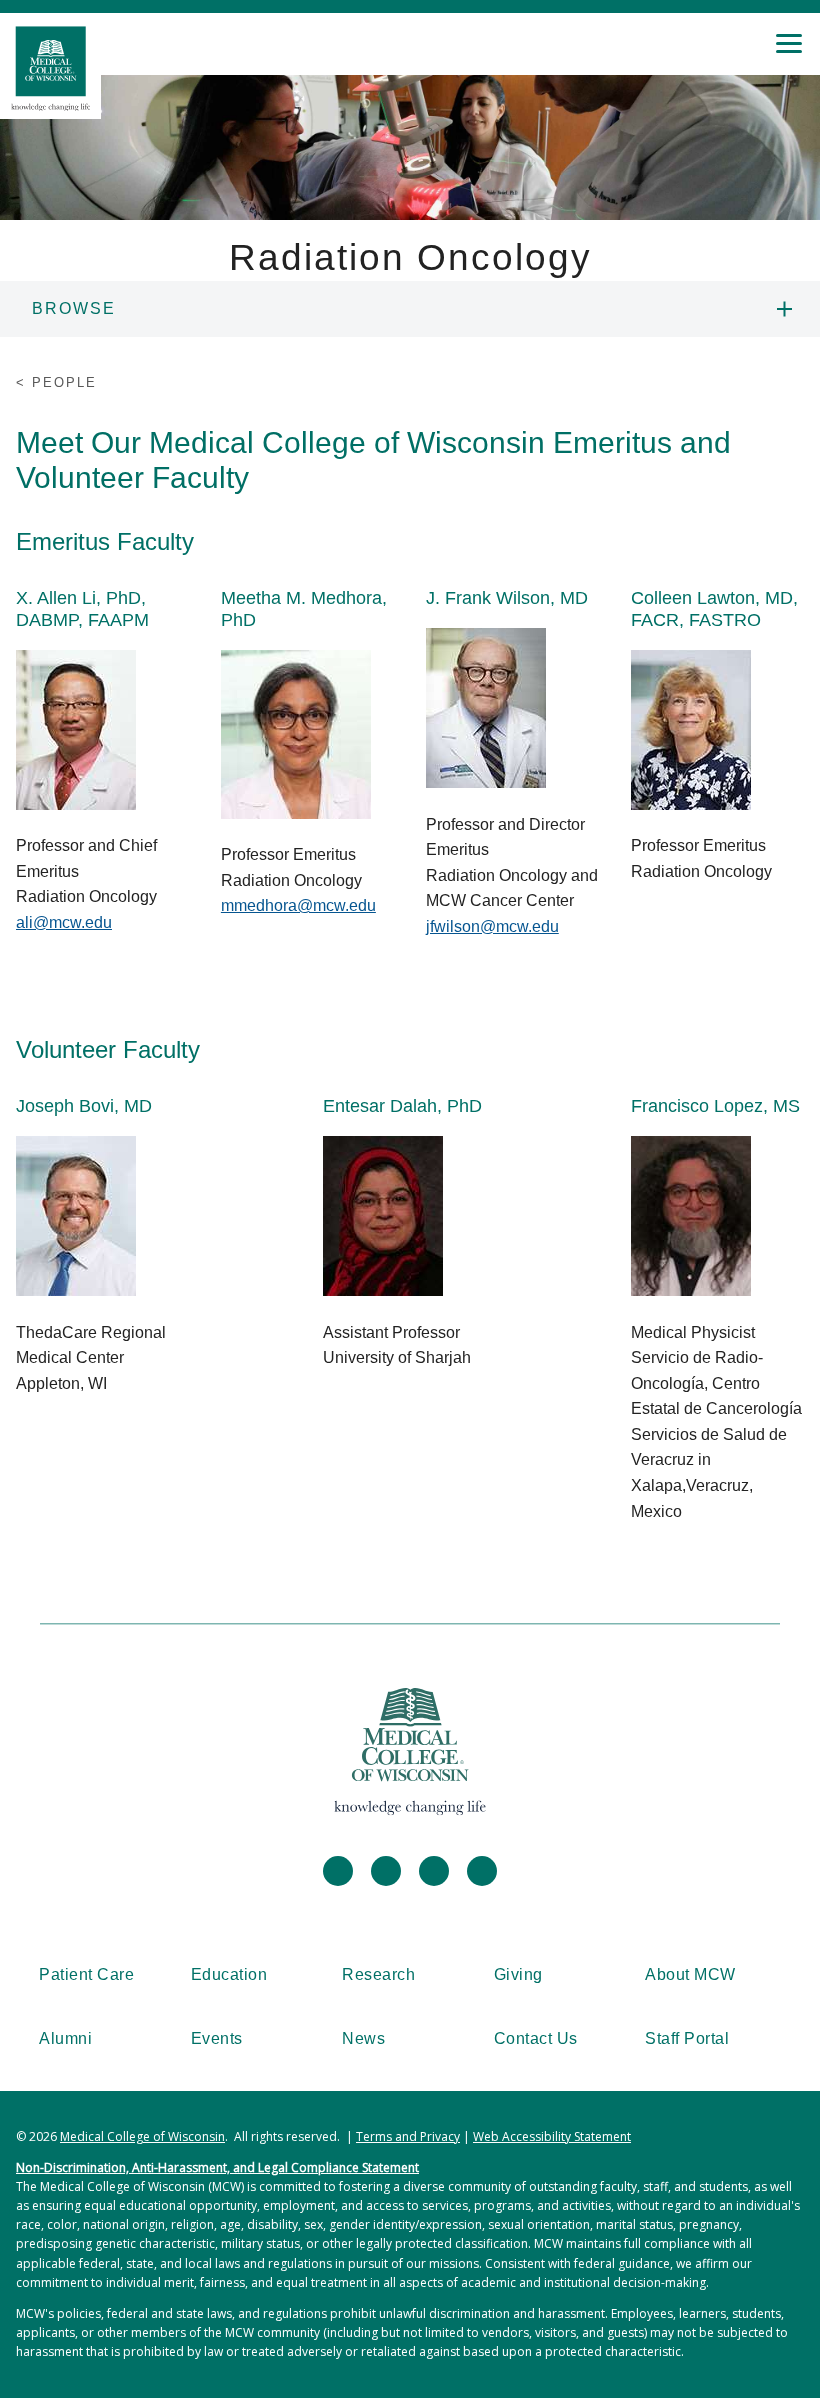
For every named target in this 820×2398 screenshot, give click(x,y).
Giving (518, 1974)
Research (378, 1974)
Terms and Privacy (408, 2136)
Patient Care (86, 1974)
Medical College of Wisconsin (142, 2136)
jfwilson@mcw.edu (492, 926)
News (363, 2038)
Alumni (65, 2038)
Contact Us (536, 2038)
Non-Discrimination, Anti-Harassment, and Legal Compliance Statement (217, 2167)
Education (229, 1974)
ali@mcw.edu (64, 922)
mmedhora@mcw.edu (298, 905)
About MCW (690, 1974)
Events (217, 2038)
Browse (74, 308)
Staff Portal (687, 2038)
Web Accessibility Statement (552, 2136)
